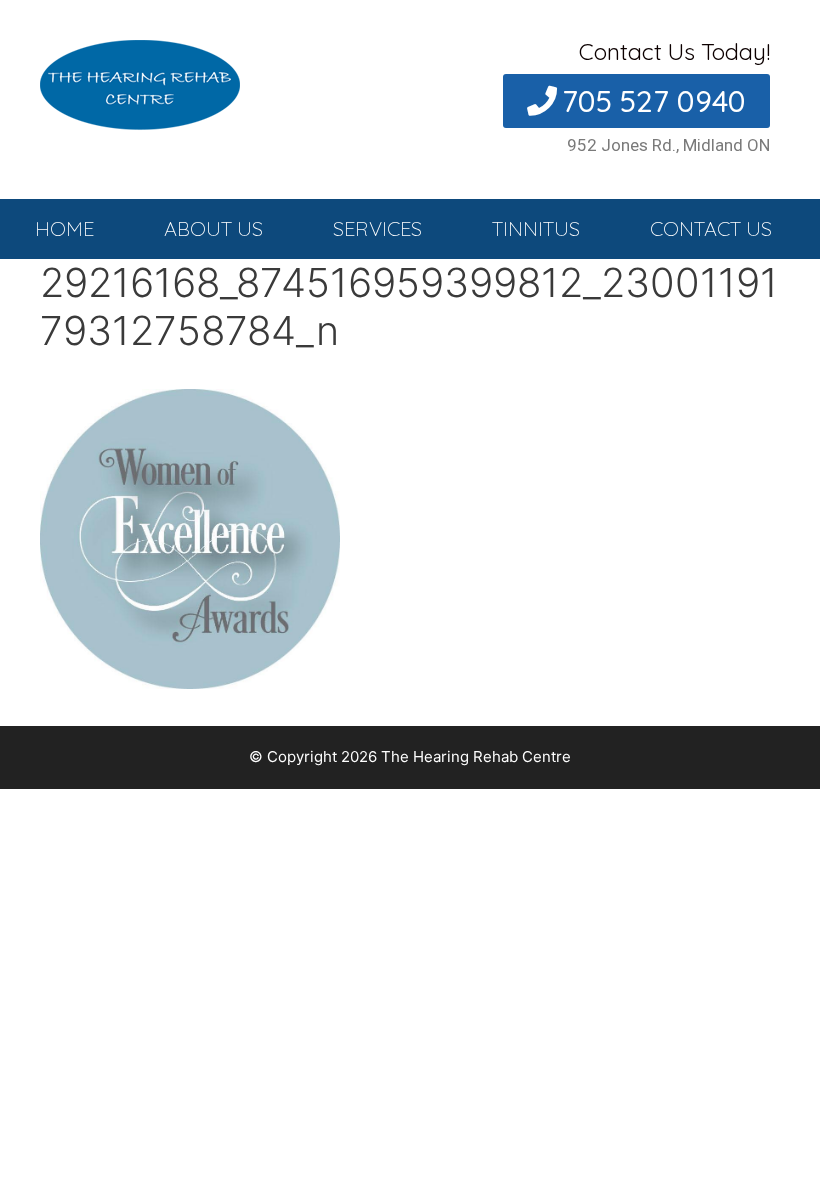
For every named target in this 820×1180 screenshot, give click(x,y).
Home (64, 228)
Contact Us (711, 228)
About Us (213, 228)
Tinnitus (536, 228)
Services (377, 228)
